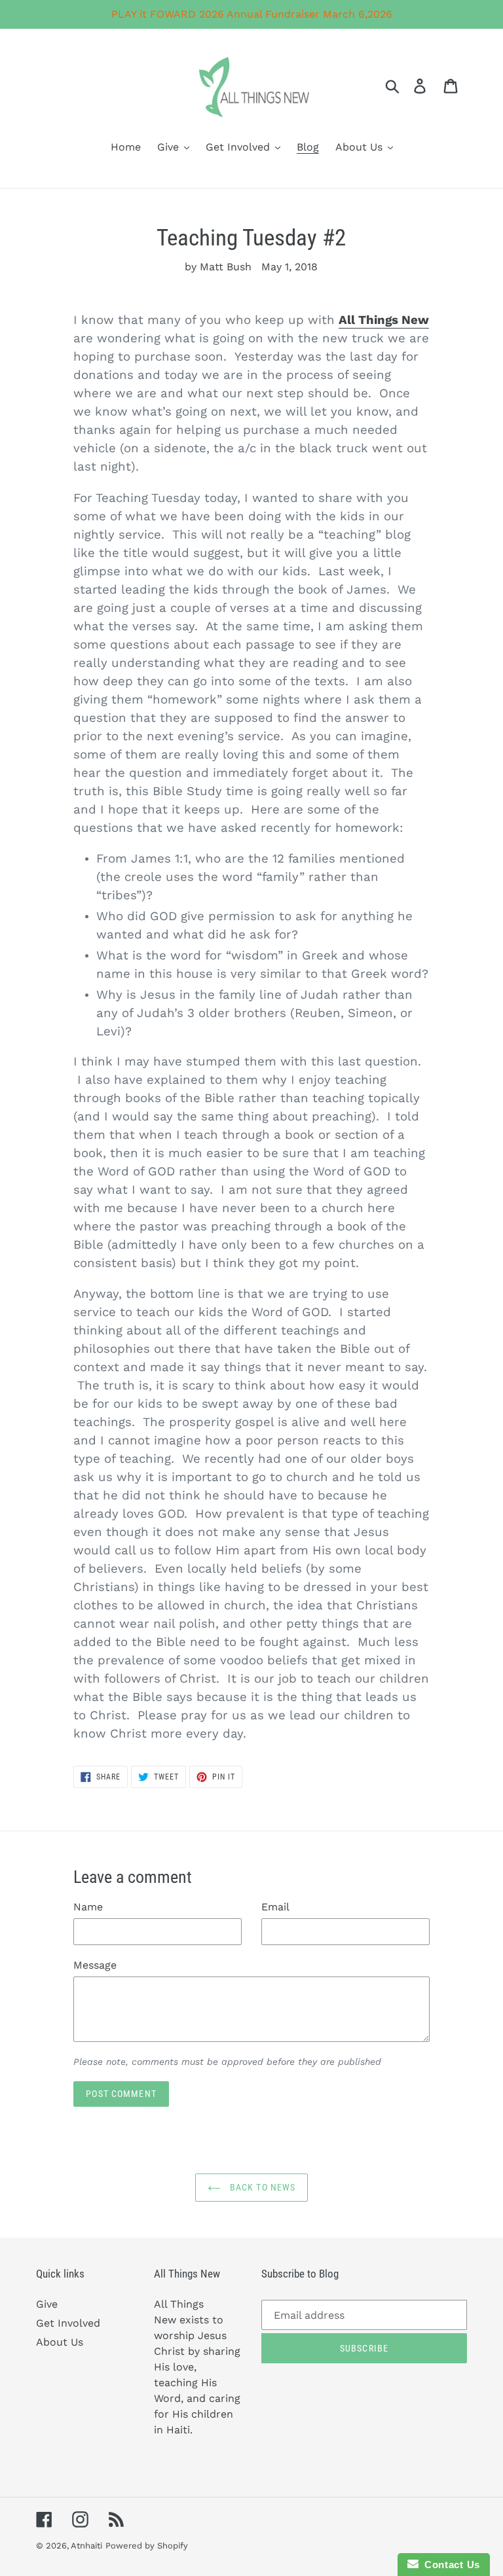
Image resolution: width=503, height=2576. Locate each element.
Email (275, 1907)
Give (47, 2304)
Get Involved (68, 2323)
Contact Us (449, 2565)
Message (95, 1965)
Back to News (262, 2187)
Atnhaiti (86, 2546)
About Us (60, 2342)
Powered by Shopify (147, 2546)
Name (88, 1907)
